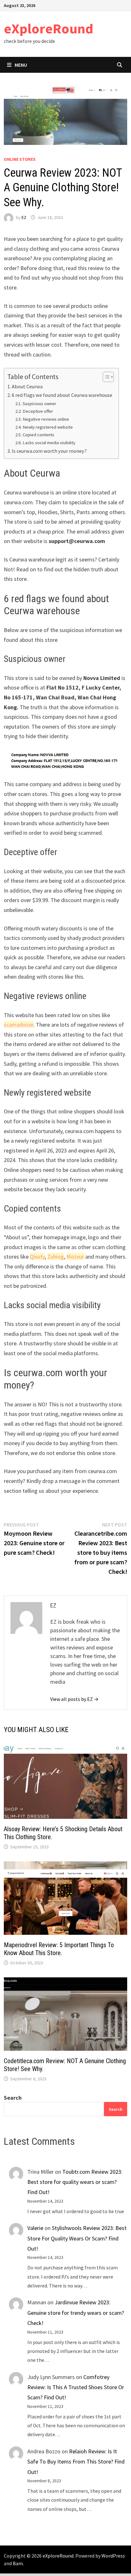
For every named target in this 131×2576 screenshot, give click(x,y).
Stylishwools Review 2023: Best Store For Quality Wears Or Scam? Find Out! (77, 2238)
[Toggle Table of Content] (105, 377)
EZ (24, 217)
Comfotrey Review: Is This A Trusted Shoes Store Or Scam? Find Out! (76, 2387)
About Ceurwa (27, 386)
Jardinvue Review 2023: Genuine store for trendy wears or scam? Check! (76, 2313)
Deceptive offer (38, 411)
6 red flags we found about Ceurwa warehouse (62, 395)
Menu (21, 65)
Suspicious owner (39, 404)
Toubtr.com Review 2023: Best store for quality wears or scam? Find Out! (75, 2182)
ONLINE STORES (20, 159)
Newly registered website (48, 427)
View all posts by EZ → (74, 1699)
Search (13, 2098)
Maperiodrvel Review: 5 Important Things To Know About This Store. (59, 1949)
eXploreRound (48, 28)
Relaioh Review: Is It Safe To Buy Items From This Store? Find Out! (76, 2462)
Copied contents (38, 435)
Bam (18, 2563)
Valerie (35, 2228)
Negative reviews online (46, 419)
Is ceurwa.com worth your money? (49, 451)
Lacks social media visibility (49, 443)
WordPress (113, 2556)
